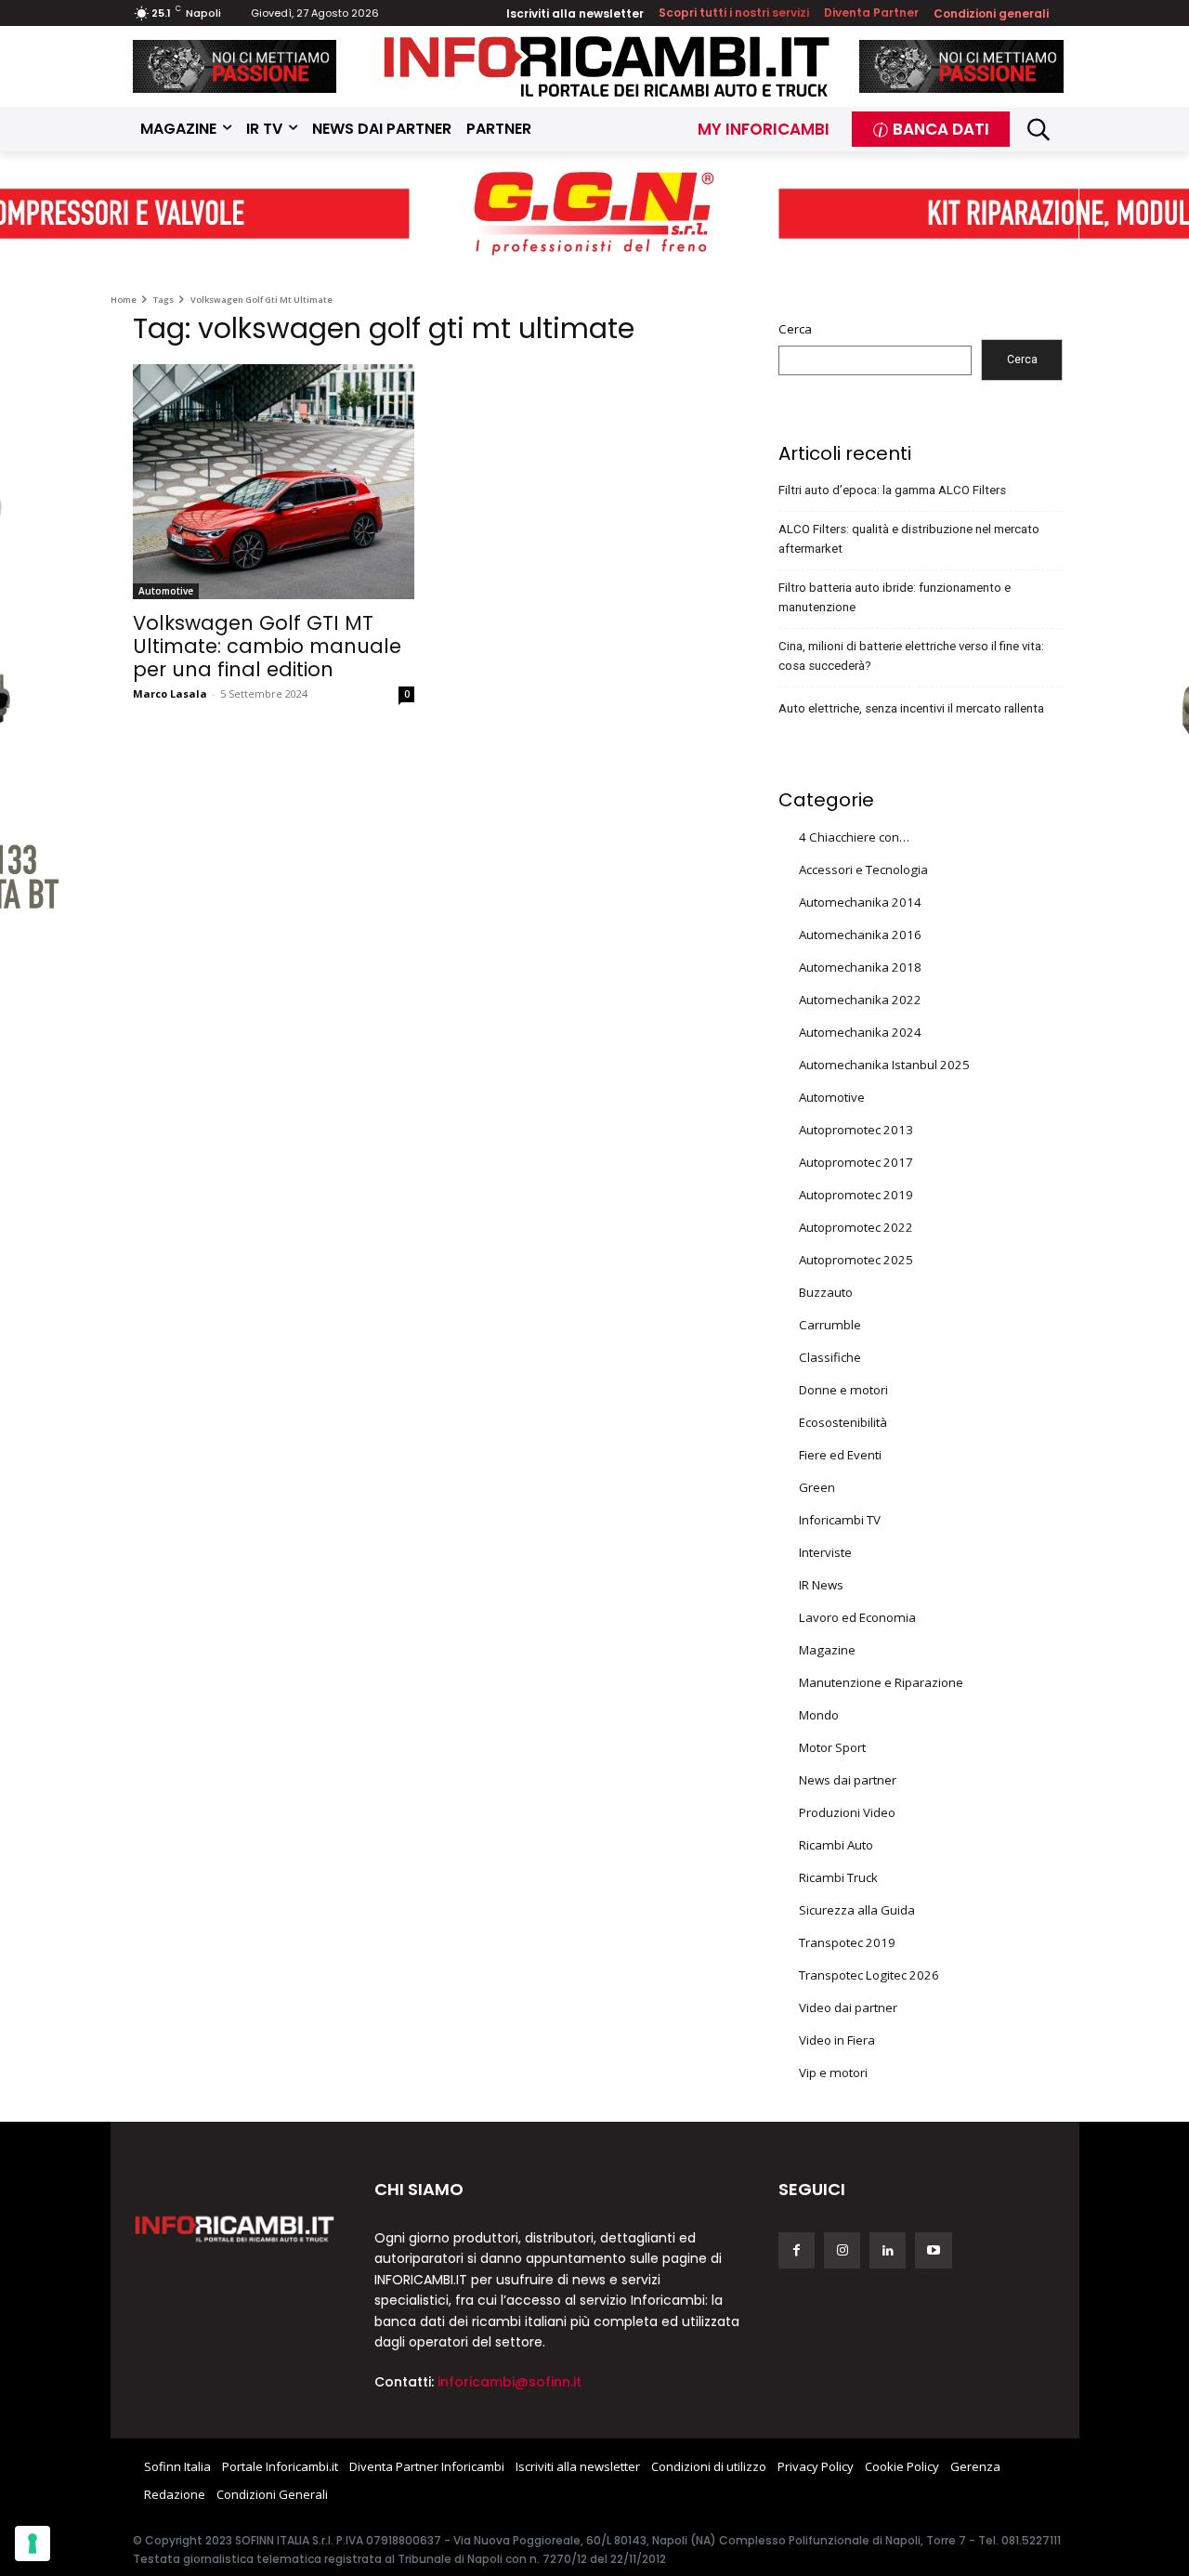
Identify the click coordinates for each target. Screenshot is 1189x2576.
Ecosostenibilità (843, 1422)
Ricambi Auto (836, 1845)
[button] (1039, 130)
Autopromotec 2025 (856, 1260)
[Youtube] (933, 2250)
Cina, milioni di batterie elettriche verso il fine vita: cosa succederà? (911, 656)
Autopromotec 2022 (856, 1227)
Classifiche (830, 1357)
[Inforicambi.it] (607, 66)
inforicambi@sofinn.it (510, 2382)
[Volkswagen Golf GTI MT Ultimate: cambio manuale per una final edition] (274, 482)
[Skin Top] (594, 215)
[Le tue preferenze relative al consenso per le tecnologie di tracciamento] (33, 2543)
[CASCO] (235, 66)
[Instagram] (842, 2250)
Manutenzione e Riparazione (881, 1682)
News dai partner (848, 1780)
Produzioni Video (847, 1812)
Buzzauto (826, 1292)
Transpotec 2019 (847, 1942)
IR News (821, 1585)
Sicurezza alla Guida (857, 1910)
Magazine (827, 1650)
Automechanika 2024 (860, 1032)
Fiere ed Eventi (840, 1455)
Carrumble (830, 1325)
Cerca (795, 329)
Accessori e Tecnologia (863, 870)
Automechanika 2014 (860, 902)
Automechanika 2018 (860, 967)
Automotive (166, 591)
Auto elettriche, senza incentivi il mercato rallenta (911, 708)
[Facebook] (797, 2250)
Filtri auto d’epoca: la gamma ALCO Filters (892, 490)
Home (124, 300)
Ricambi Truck (838, 1877)
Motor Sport (832, 1747)
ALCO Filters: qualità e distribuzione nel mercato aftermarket (909, 539)
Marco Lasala (170, 693)
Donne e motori (843, 1390)
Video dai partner (848, 2007)
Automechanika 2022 (860, 1000)
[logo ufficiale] (235, 2228)
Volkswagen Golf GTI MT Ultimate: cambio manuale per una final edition (267, 646)
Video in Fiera (837, 2040)
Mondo (819, 1715)
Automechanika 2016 (860, 935)
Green (817, 1487)
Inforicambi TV (840, 1520)
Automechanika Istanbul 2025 (884, 1065)
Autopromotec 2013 (856, 1130)
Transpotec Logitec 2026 (869, 1975)
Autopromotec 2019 (856, 1195)
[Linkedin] (888, 2250)
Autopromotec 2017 (856, 1162)
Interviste (825, 1552)
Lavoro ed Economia (857, 1617)
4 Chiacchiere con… (854, 837)
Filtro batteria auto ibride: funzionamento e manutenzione (895, 597)
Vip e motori (833, 2073)
